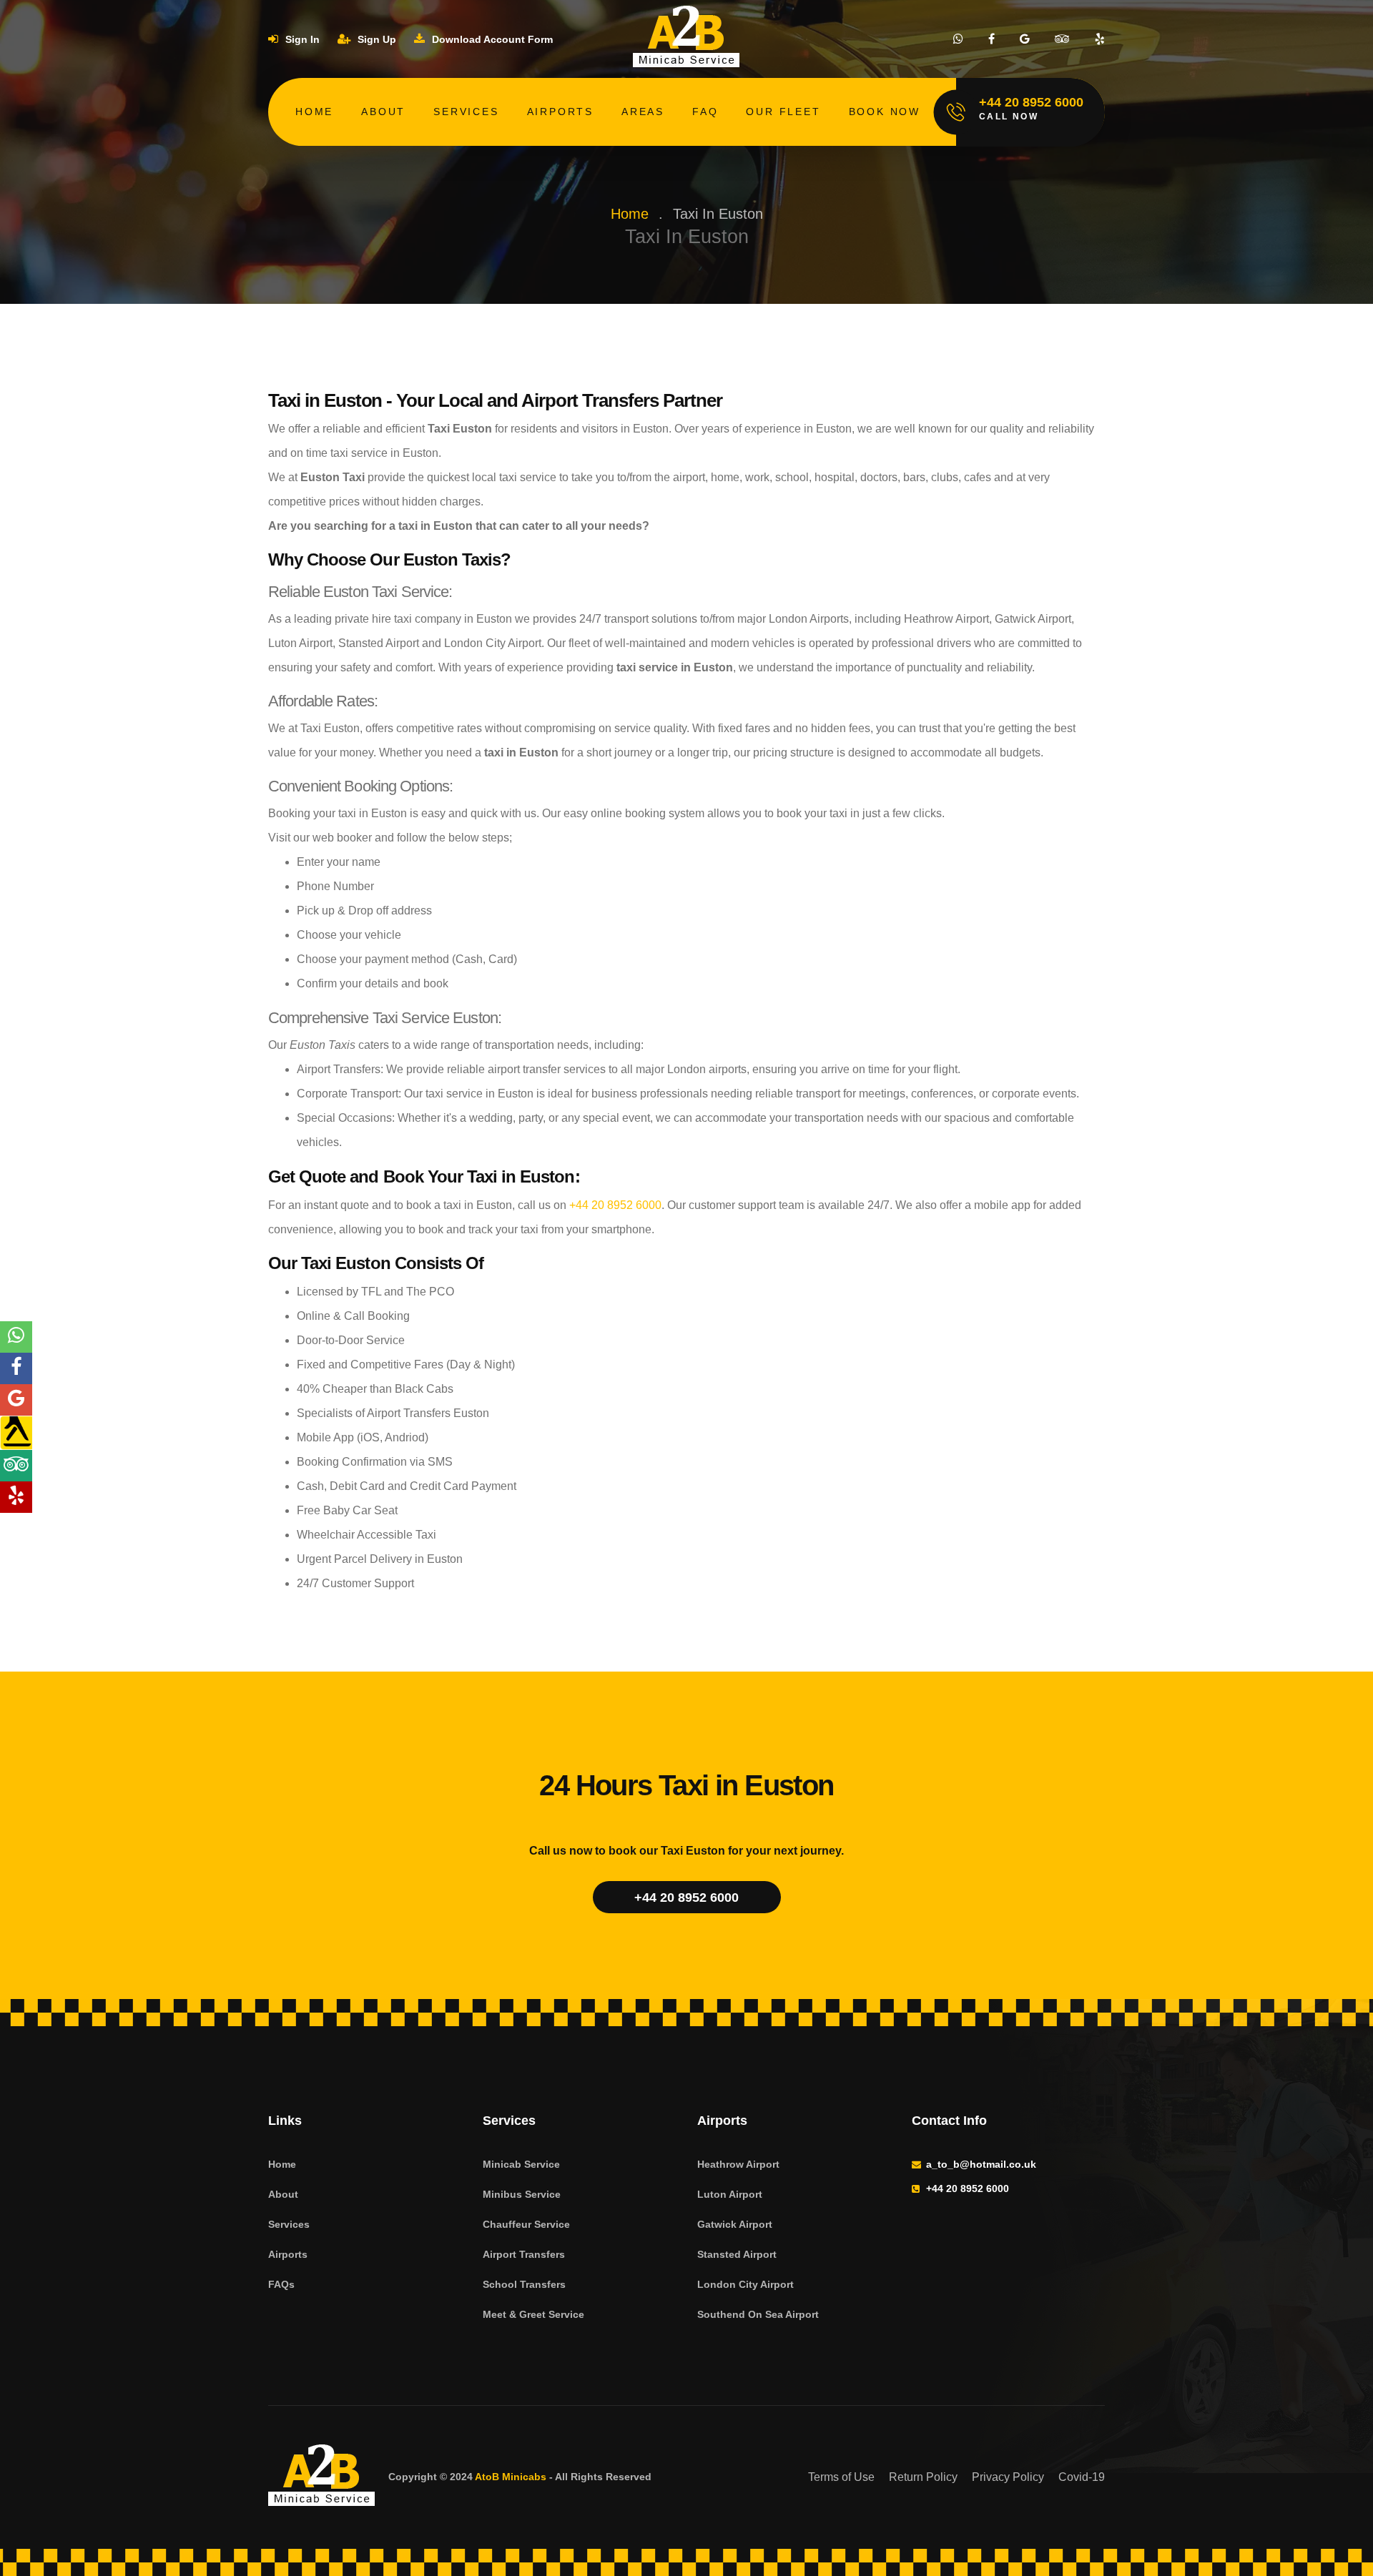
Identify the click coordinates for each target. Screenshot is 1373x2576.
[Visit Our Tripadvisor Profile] (1062, 39)
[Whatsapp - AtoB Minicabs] (16, 1337)
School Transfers (524, 2284)
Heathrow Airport (738, 2164)
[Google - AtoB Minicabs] (16, 1400)
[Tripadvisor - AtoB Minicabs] (16, 1466)
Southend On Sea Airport (758, 2314)
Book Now (885, 112)
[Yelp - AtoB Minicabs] (16, 1497)
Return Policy (923, 2477)
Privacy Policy (1008, 2477)
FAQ (705, 112)
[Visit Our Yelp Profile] (1100, 39)
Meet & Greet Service (533, 2314)
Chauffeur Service (526, 2224)
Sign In (301, 39)
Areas (643, 112)
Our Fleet (783, 112)
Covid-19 (1082, 2477)
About (383, 112)
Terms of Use (841, 2477)
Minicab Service (521, 2164)
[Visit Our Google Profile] (1025, 39)
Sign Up (375, 39)
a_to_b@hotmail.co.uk (981, 2164)
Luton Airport (730, 2194)
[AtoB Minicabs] (322, 2477)
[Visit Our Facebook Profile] (991, 39)
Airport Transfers (524, 2254)
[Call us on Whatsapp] (958, 39)
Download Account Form (491, 39)
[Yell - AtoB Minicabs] (16, 1433)
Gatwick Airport (735, 2224)
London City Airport (745, 2284)
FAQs (281, 2284)
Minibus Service (522, 2194)
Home (314, 112)
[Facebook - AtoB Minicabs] (16, 1368)
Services (466, 112)
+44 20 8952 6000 (615, 1205)
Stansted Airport (737, 2254)
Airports (560, 112)
